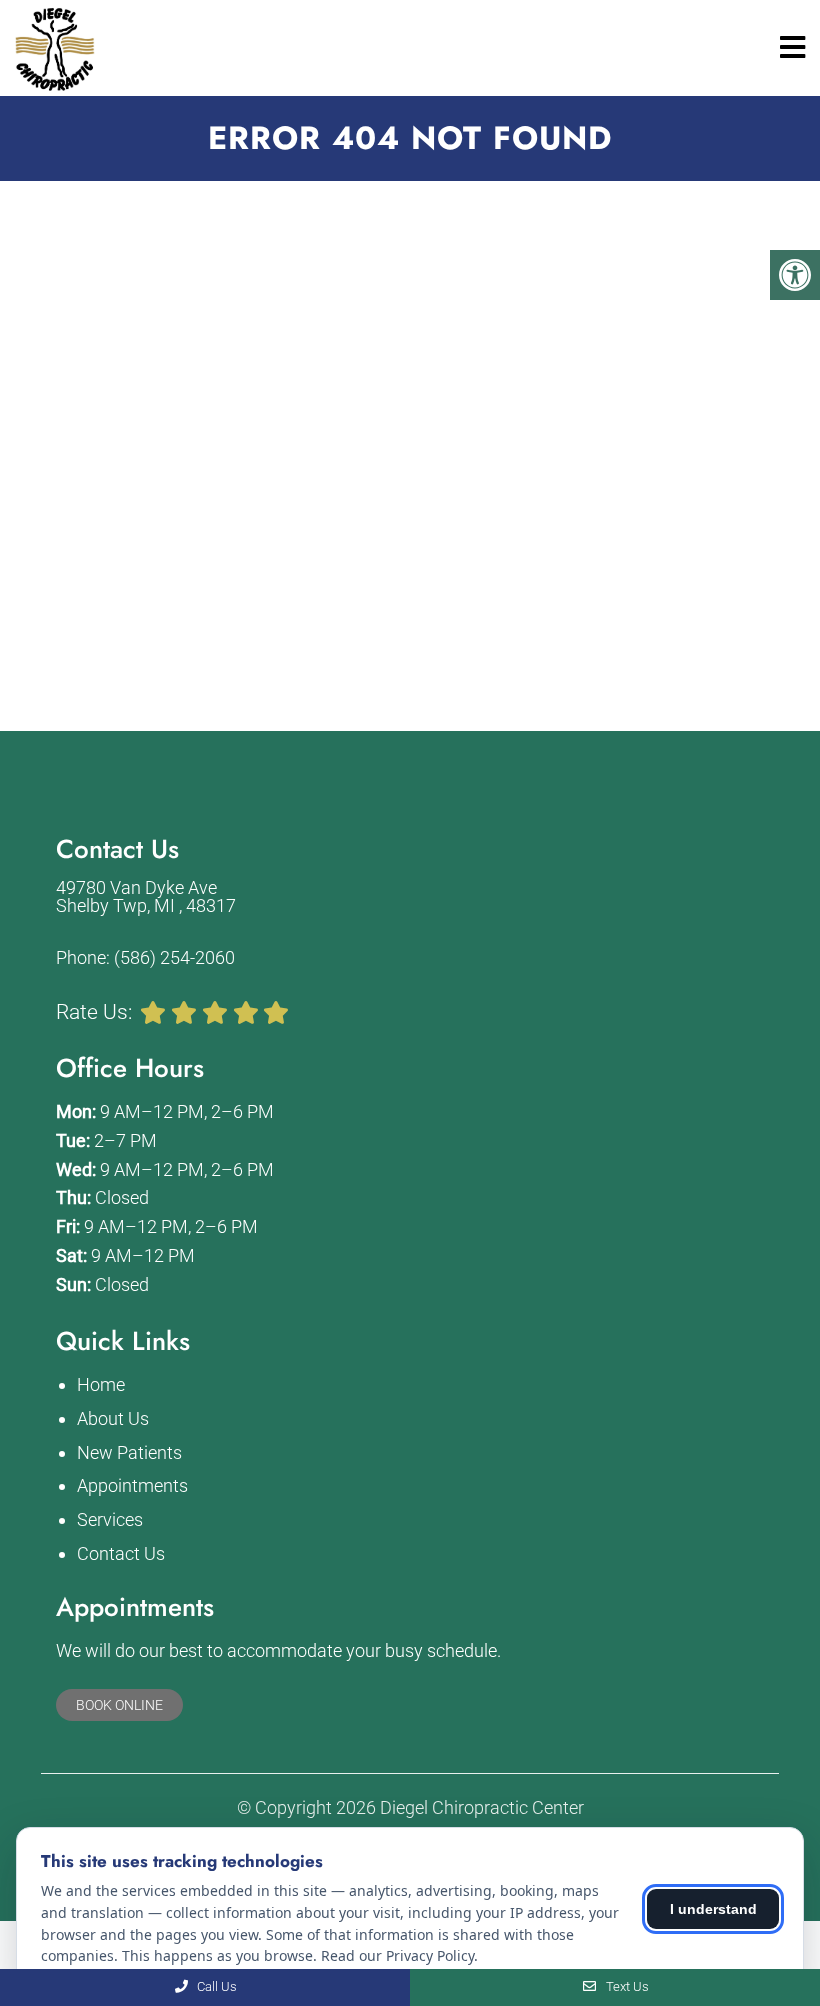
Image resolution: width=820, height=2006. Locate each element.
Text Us (626, 1986)
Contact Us (121, 1553)
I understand (713, 1909)
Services (110, 1519)
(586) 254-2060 (174, 958)
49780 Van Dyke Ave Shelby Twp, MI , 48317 (146, 897)
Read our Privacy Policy (397, 1955)
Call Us (215, 1986)
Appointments (132, 1485)
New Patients (129, 1452)
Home (101, 1384)
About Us (113, 1418)
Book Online (119, 1705)
